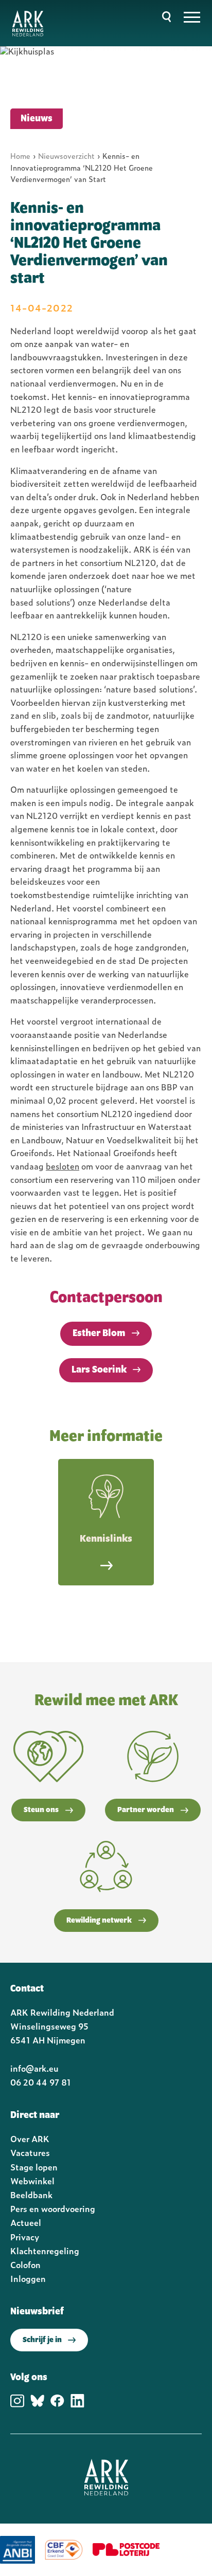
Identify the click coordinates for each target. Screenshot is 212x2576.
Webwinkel (32, 2181)
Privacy (25, 2237)
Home (20, 156)
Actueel (26, 2222)
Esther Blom (99, 1333)
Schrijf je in (42, 2340)
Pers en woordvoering (53, 2208)
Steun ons (41, 1810)
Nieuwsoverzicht (66, 156)
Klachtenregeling (45, 2251)
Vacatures (30, 2152)
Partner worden (146, 1810)
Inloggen (28, 2278)
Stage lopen (34, 2167)
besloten (63, 1166)
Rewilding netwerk (99, 1921)
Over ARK (30, 2139)
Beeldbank (31, 2195)
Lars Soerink (99, 1370)
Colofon (25, 2264)
